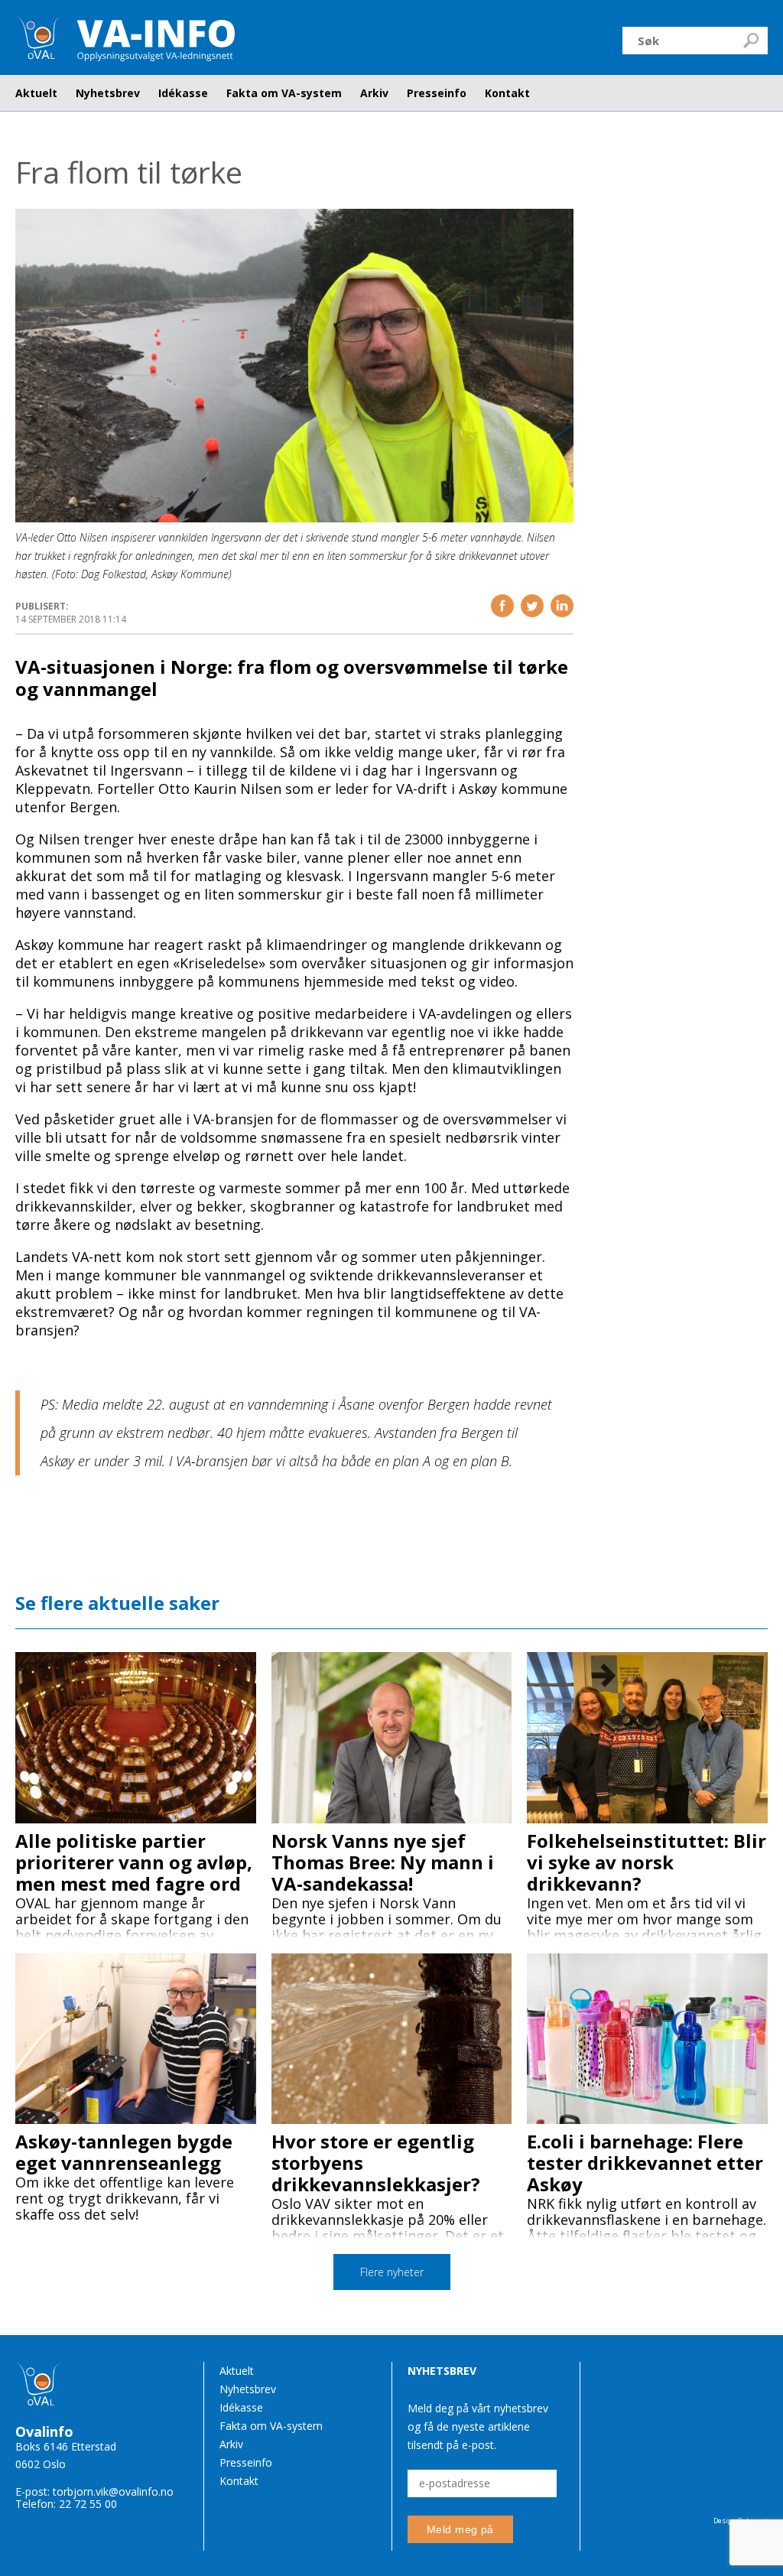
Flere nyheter (392, 2272)
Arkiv (374, 93)
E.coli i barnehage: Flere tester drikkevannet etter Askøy (645, 2163)
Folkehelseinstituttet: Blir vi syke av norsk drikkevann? (647, 1862)
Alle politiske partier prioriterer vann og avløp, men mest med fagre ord (134, 1862)
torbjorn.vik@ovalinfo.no (113, 2491)
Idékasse (183, 93)
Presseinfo (437, 93)
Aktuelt (36, 93)
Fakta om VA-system (284, 93)
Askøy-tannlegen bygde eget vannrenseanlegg (124, 2152)
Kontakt (507, 93)
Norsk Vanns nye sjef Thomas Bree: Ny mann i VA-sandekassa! (383, 1862)
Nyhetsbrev (108, 93)
